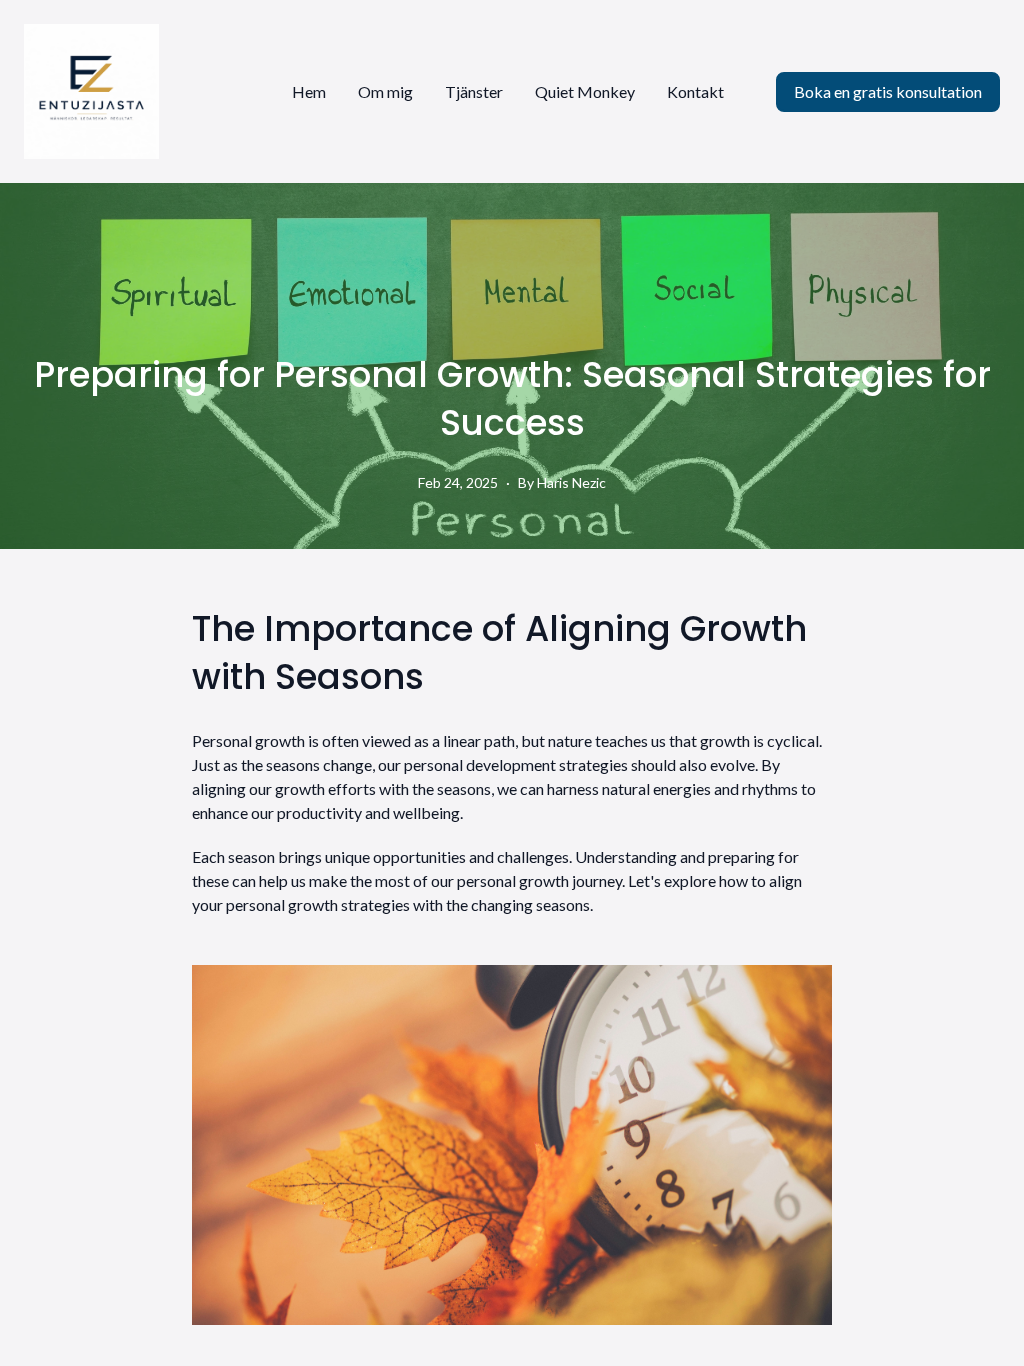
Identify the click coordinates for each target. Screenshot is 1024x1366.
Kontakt (695, 91)
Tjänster (474, 91)
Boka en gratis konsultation (888, 91)
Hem (309, 91)
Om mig (385, 91)
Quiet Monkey (585, 91)
